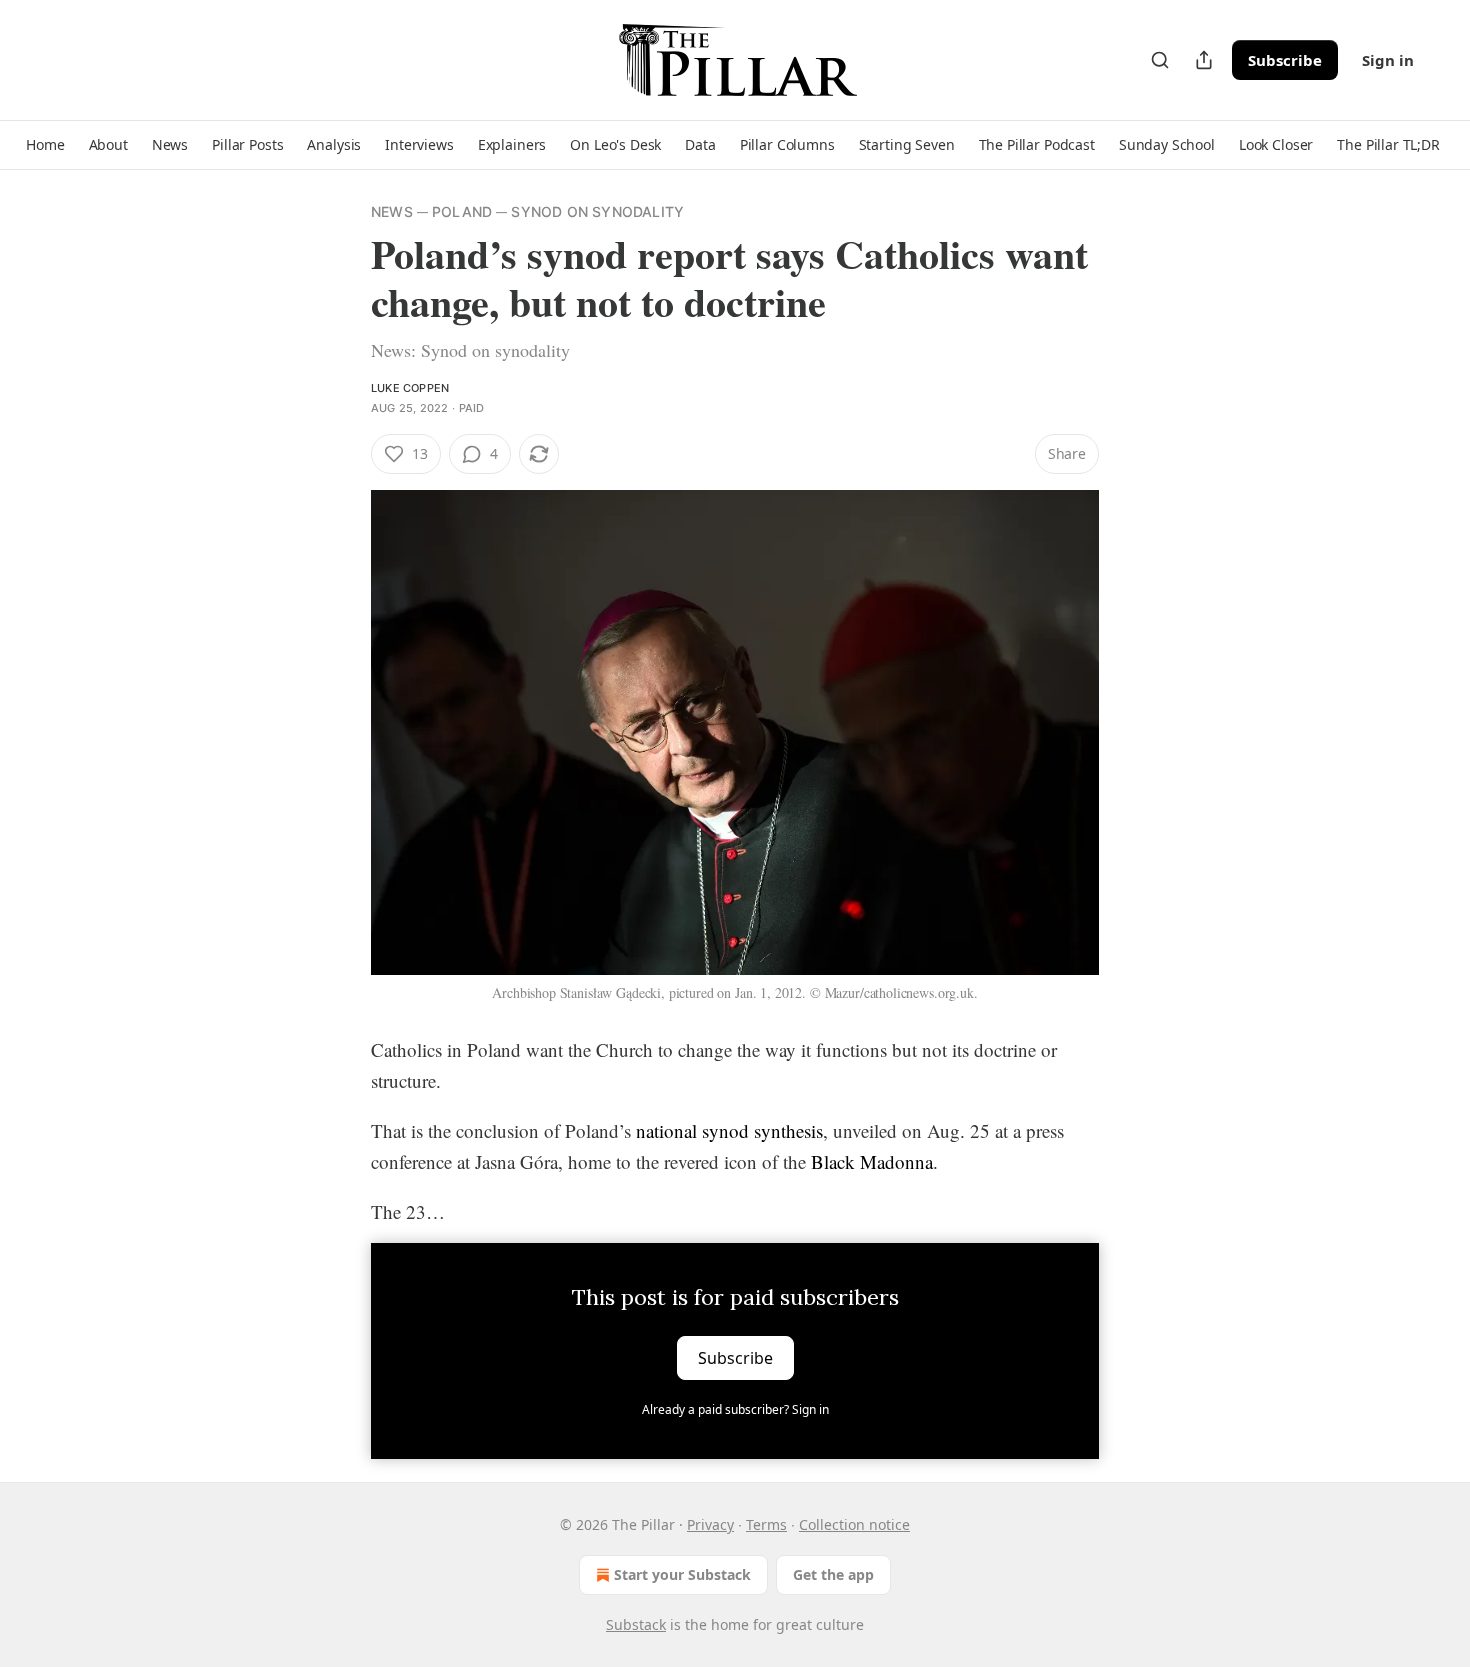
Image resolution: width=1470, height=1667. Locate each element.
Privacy (710, 1524)
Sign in (1388, 60)
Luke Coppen (410, 388)
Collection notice (854, 1524)
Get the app (833, 1574)
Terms (766, 1524)
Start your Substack (682, 1574)
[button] (45, 145)
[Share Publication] (1204, 60)
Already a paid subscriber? (735, 1409)
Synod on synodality (597, 211)
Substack (636, 1624)
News (392, 211)
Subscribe (1285, 60)
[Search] (1160, 60)
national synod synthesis (729, 1130)
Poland (462, 211)
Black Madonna (872, 1161)
